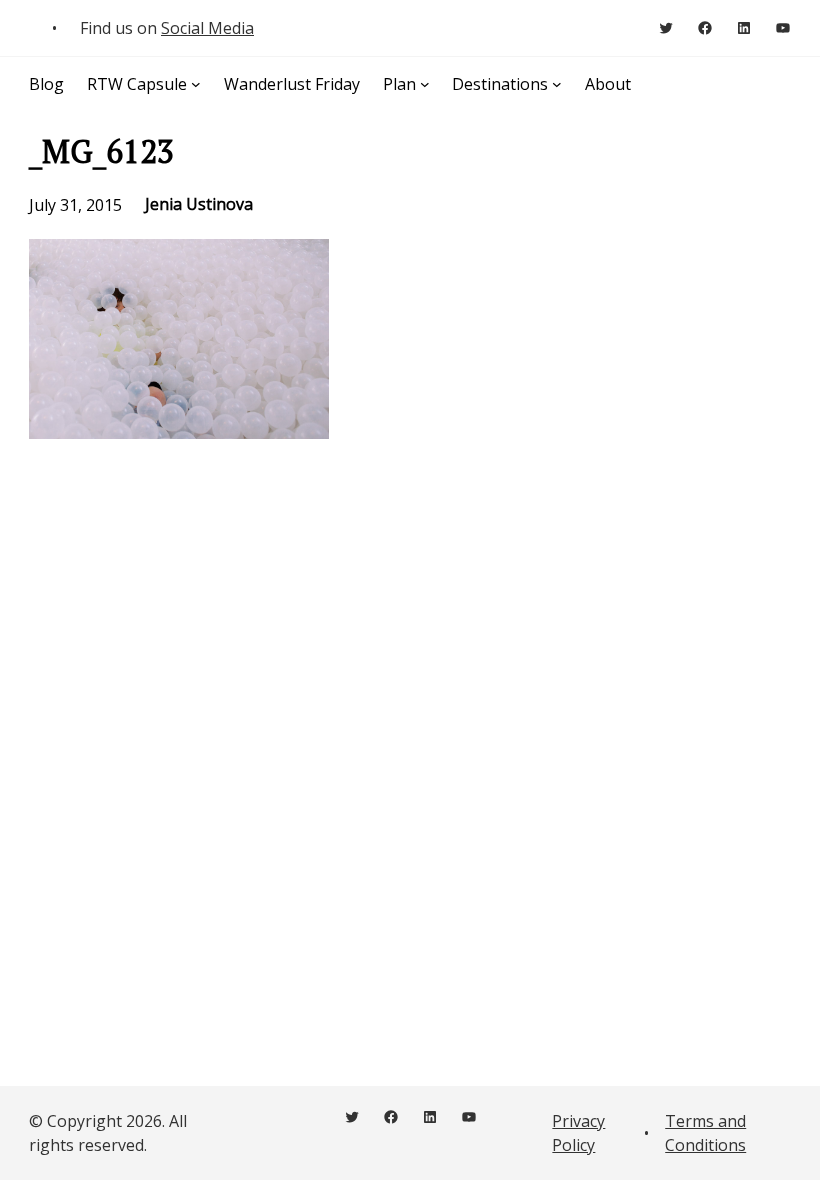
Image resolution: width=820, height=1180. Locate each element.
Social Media (207, 28)
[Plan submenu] (425, 84)
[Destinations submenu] (557, 84)
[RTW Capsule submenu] (196, 84)
